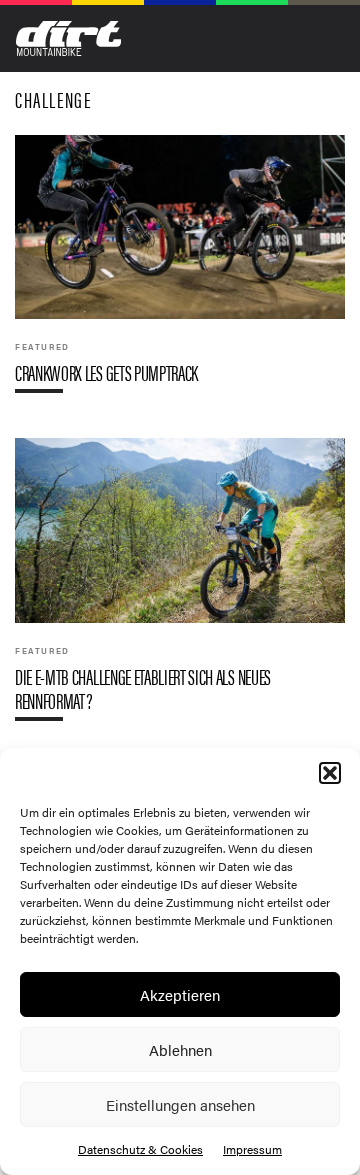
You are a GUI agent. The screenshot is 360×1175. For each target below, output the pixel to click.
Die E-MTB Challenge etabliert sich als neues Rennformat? (180, 587)
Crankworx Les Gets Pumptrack (180, 272)
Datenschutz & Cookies (140, 1149)
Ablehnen (180, 1049)
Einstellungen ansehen (180, 1104)
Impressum (252, 1149)
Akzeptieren (180, 994)
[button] (330, 773)
